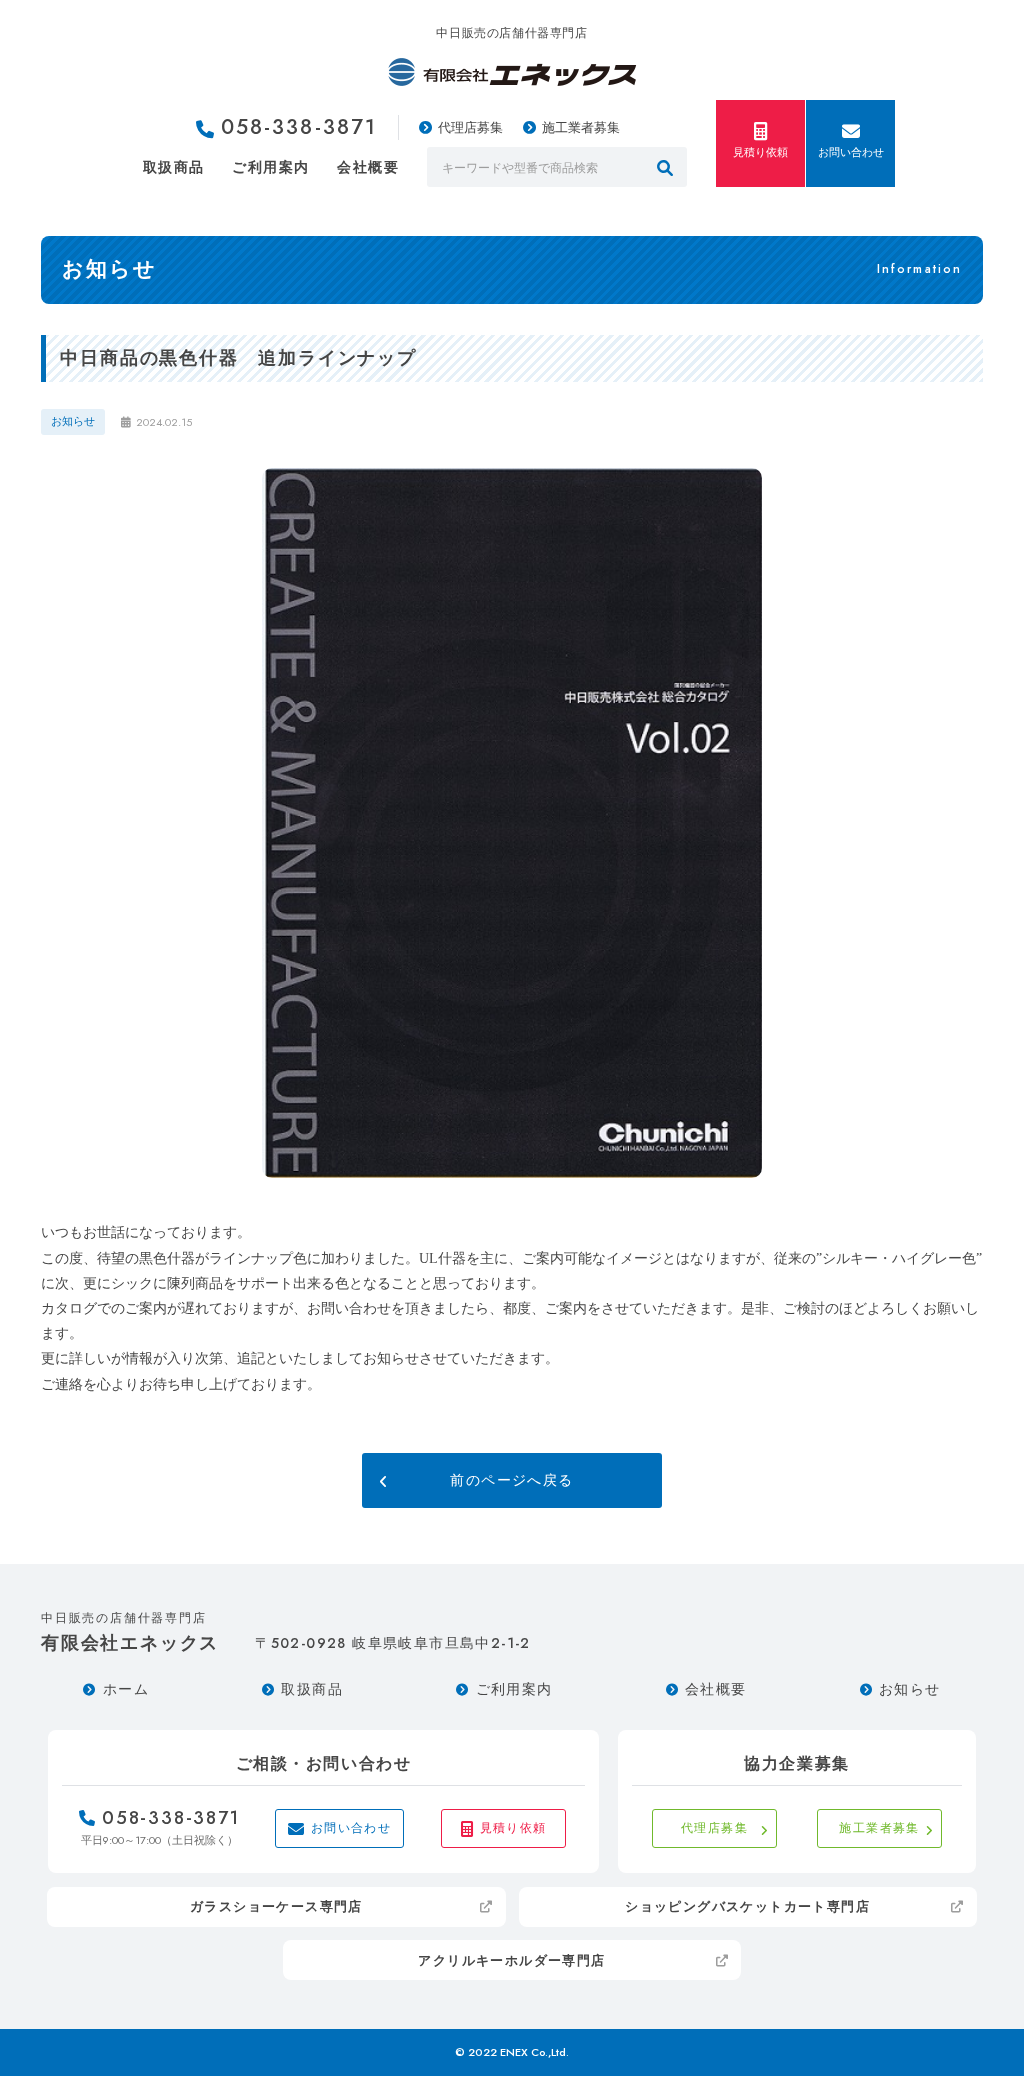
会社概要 (368, 167)
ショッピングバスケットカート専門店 (747, 1906)
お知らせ (910, 1689)
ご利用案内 (270, 167)
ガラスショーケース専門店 (276, 1906)
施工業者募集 (581, 127)
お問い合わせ (851, 152)
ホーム (126, 1689)
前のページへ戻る (511, 1480)
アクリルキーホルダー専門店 (511, 1960)
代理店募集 (470, 127)
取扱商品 (174, 167)
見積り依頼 (760, 152)
